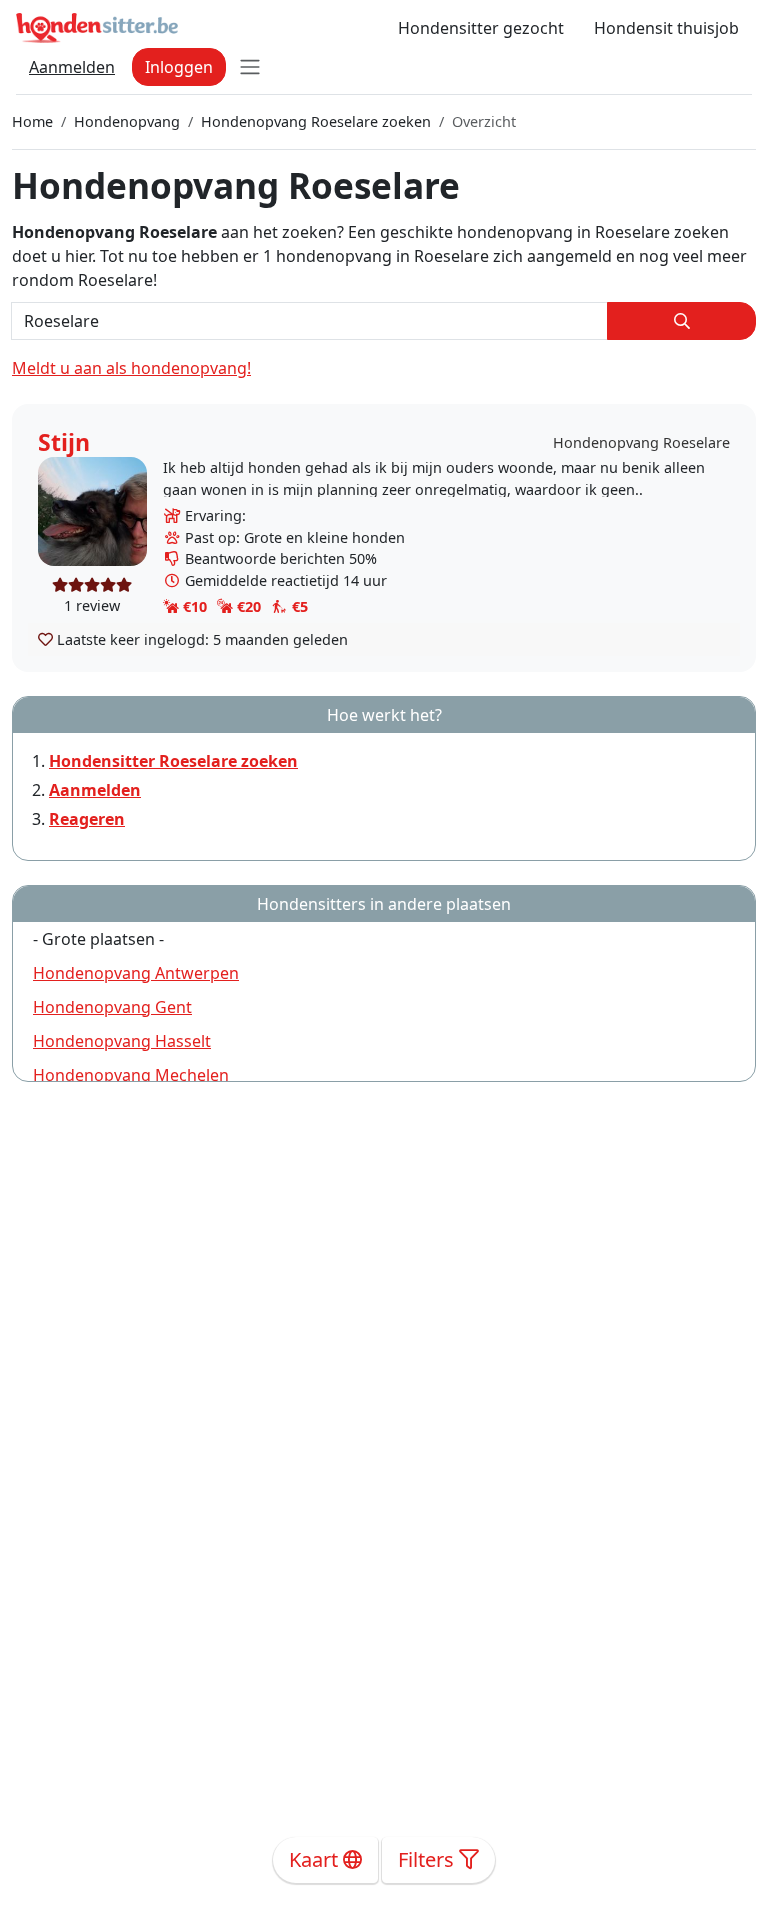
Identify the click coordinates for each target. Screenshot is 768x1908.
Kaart (316, 1859)
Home (32, 121)
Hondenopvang (127, 121)
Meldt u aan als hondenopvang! (131, 368)
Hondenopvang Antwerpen (136, 973)
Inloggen (179, 67)
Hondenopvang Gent (112, 1007)
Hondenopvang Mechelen (131, 1075)
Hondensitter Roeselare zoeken (173, 761)
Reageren (87, 819)
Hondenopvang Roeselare (641, 442)
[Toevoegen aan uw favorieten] (45, 639)
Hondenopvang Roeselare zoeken (316, 121)
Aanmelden (72, 67)
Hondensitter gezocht (481, 28)
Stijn (64, 442)
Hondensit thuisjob (666, 28)
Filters (428, 1859)
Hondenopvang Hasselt (122, 1041)
